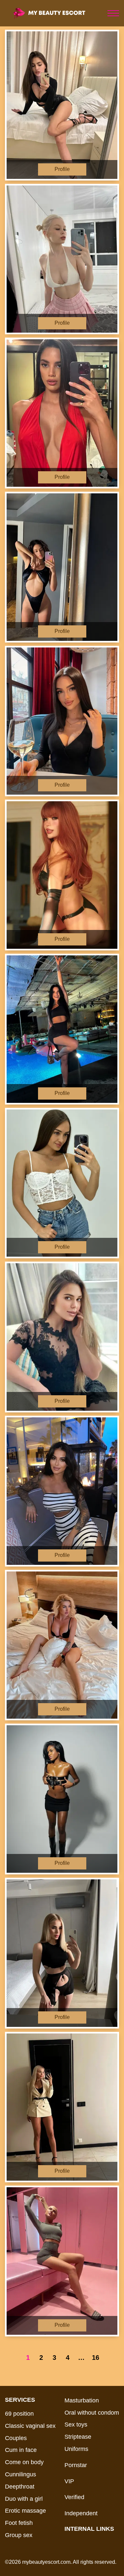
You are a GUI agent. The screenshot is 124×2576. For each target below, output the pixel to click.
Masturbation (82, 2400)
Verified (74, 2497)
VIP (69, 2481)
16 (96, 2358)
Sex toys (76, 2425)
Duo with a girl (24, 2499)
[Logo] (55, 13)
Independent (81, 2513)
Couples (16, 2438)
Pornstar (76, 2465)
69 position (19, 2414)
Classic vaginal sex (30, 2426)
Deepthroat (20, 2487)
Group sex (19, 2535)
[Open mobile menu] (113, 13)
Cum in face (21, 2450)
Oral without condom (92, 2413)
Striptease (78, 2437)
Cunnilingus (21, 2474)
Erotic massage (25, 2511)
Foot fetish (19, 2523)
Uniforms (76, 2449)
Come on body (24, 2462)
